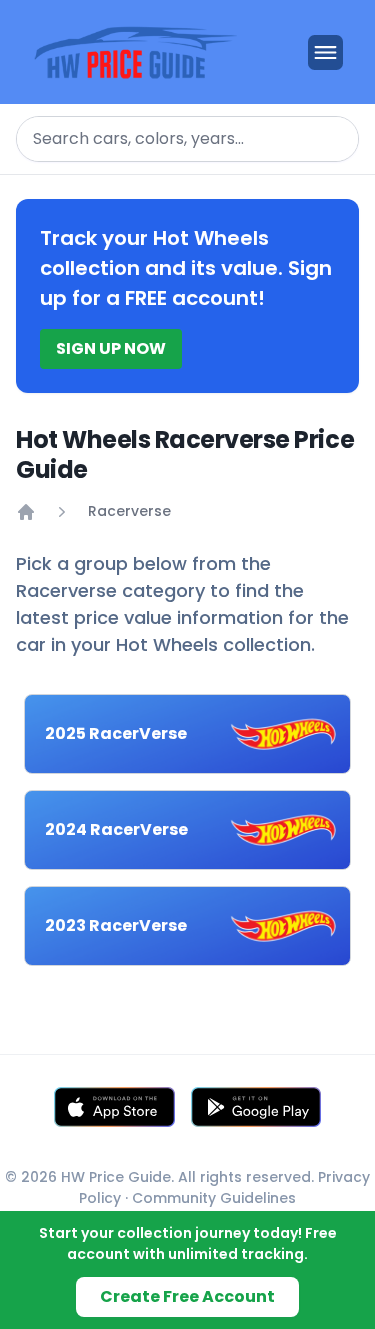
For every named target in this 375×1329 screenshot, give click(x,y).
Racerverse (129, 511)
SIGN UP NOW (111, 348)
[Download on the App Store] (114, 1107)
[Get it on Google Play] (256, 1107)
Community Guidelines (214, 1198)
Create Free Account (187, 1296)
